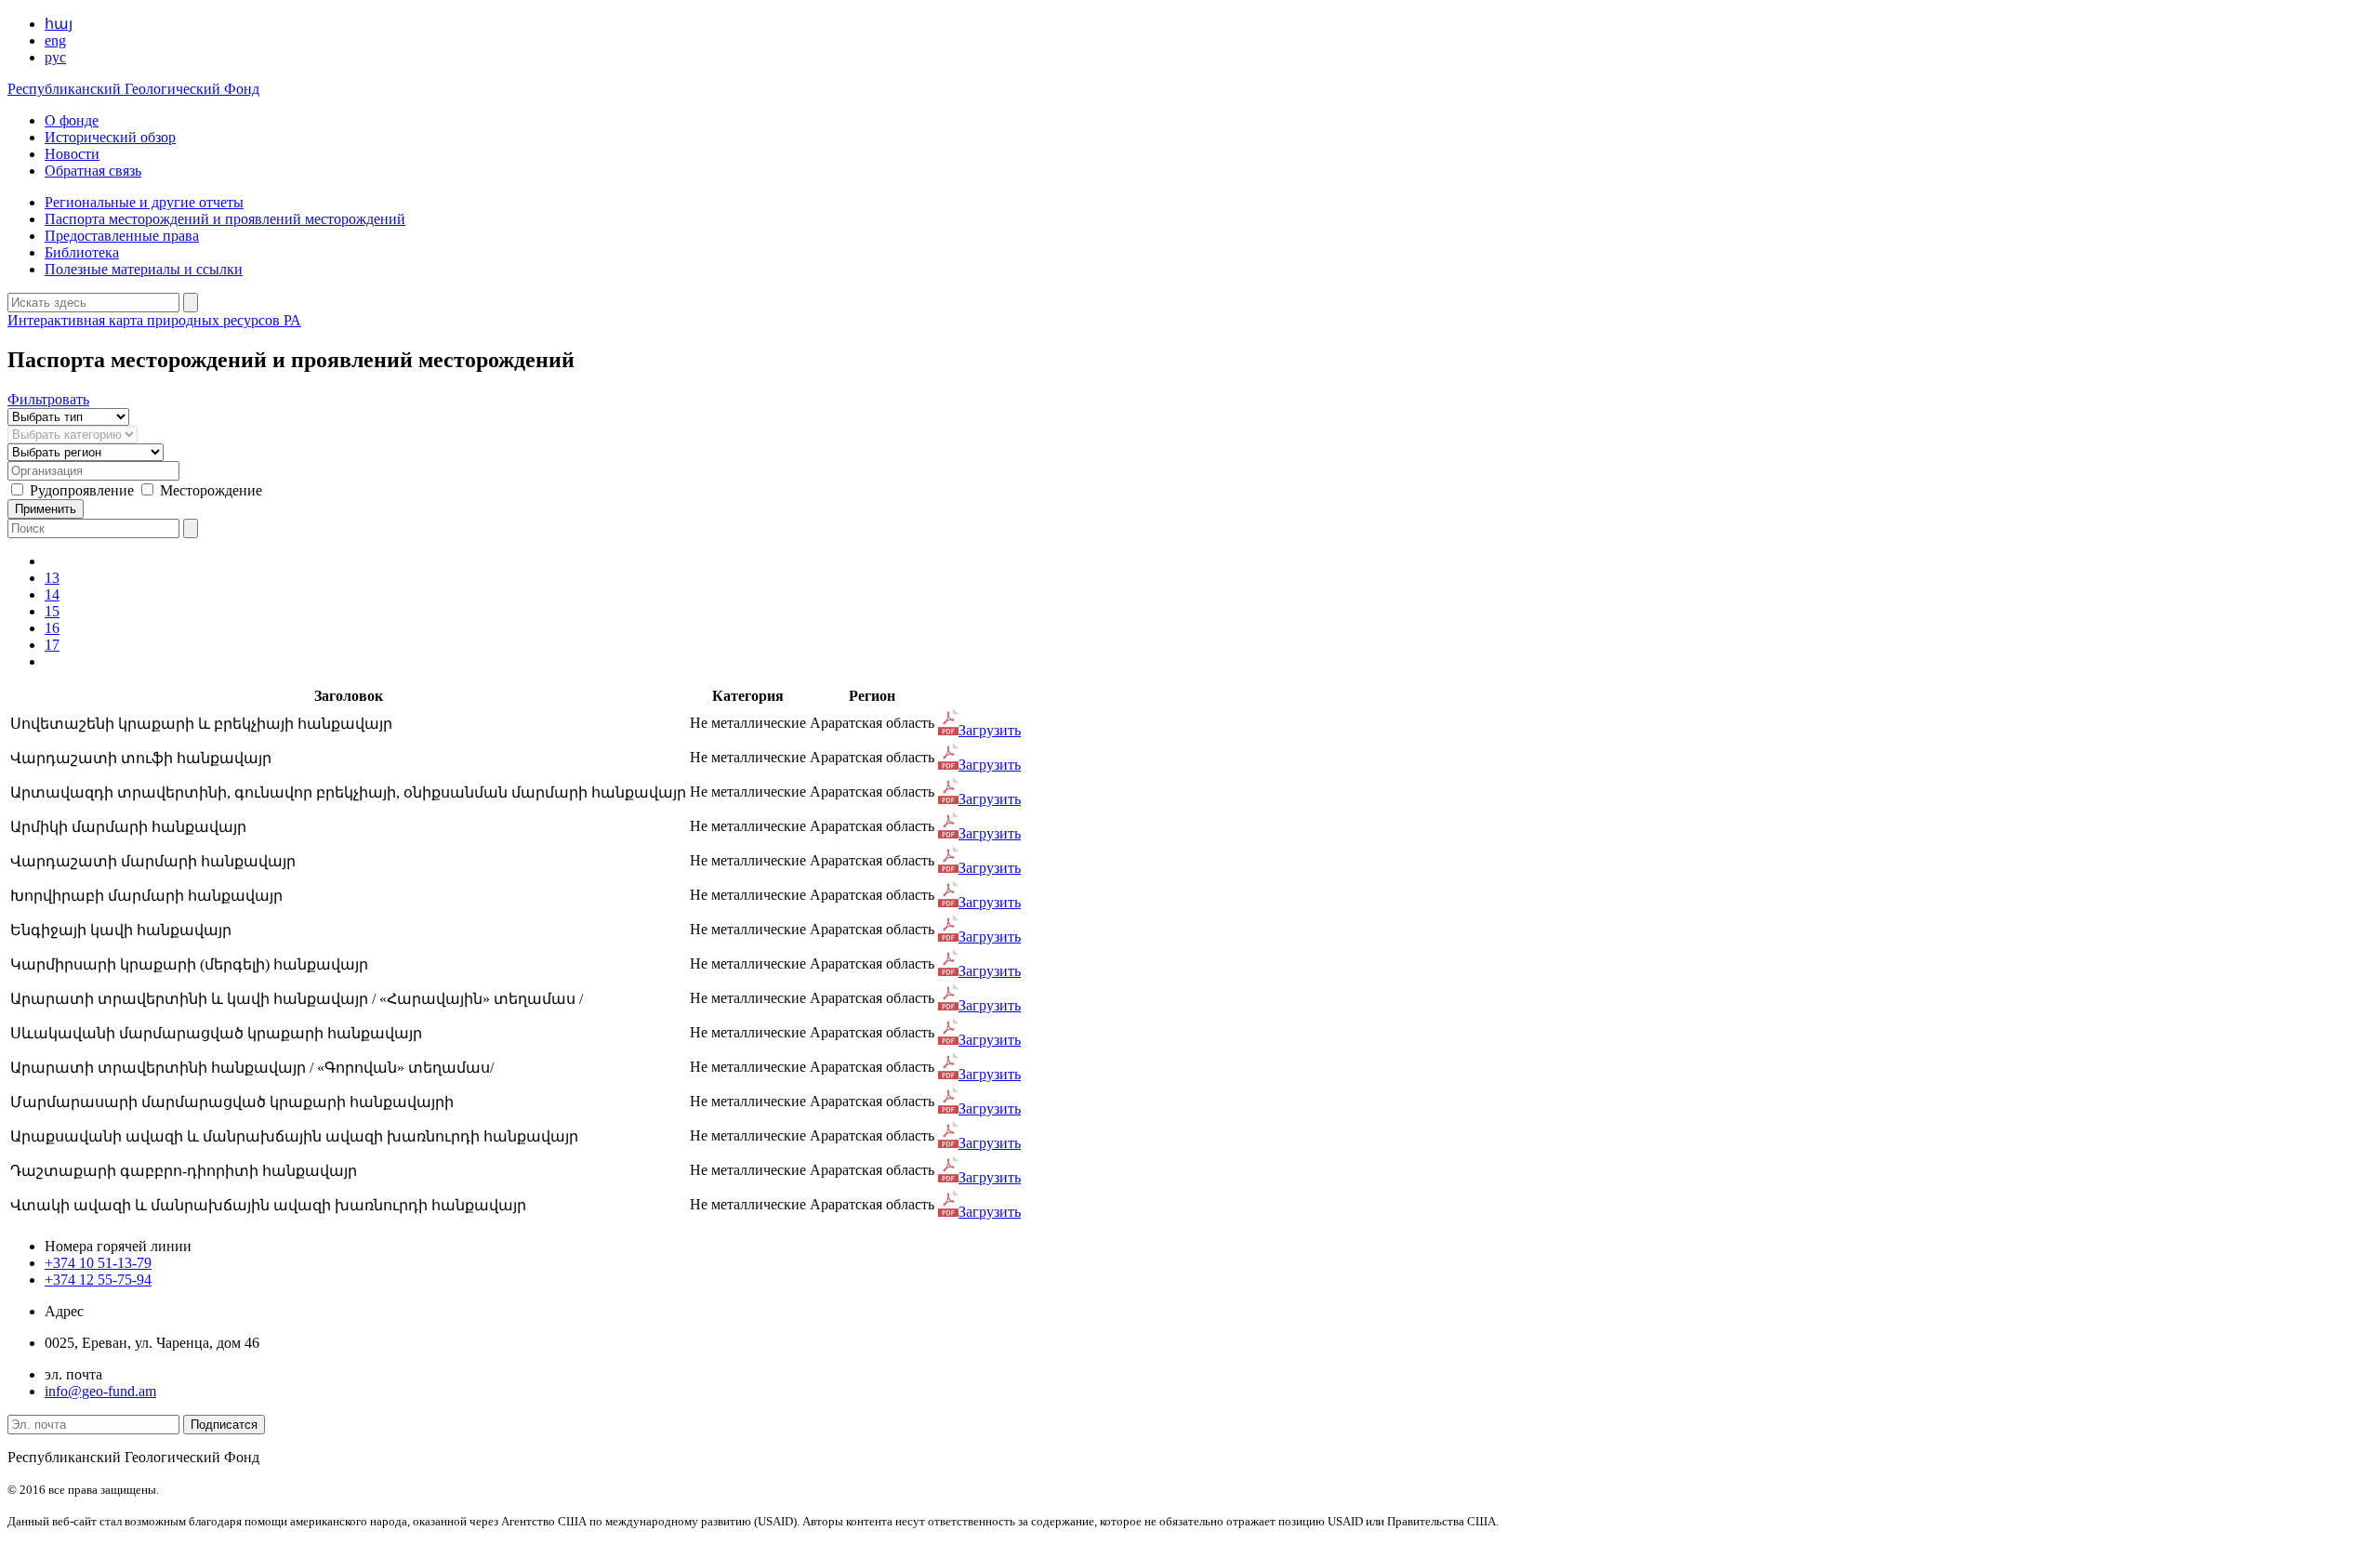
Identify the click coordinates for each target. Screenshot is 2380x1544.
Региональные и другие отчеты (144, 202)
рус (55, 57)
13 (52, 578)
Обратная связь (93, 171)
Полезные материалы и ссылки (144, 269)
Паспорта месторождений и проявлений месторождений (225, 219)
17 (52, 645)
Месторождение (211, 490)
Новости (72, 154)
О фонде (72, 120)
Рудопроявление (82, 490)
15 (52, 611)
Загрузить (990, 730)
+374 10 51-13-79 (98, 1263)
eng (55, 40)
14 (52, 594)
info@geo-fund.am (100, 1391)
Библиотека (82, 252)
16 (52, 628)
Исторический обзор (110, 137)
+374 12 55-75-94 (98, 1280)
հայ (59, 24)
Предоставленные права (122, 236)
